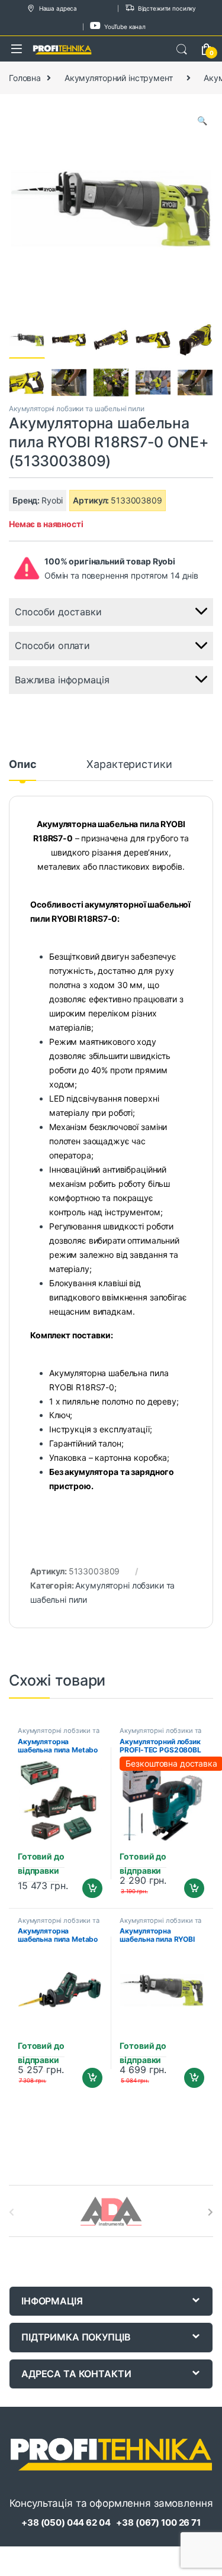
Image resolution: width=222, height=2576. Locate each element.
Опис (22, 765)
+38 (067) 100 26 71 (158, 2522)
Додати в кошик (87, 1889)
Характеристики (129, 765)
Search (182, 50)
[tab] (22, 770)
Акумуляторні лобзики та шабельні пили (77, 409)
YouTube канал (125, 27)
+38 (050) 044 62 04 (66, 2522)
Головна (25, 78)
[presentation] (210, 2212)
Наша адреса (58, 8)
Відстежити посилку (167, 8)
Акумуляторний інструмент (119, 78)
